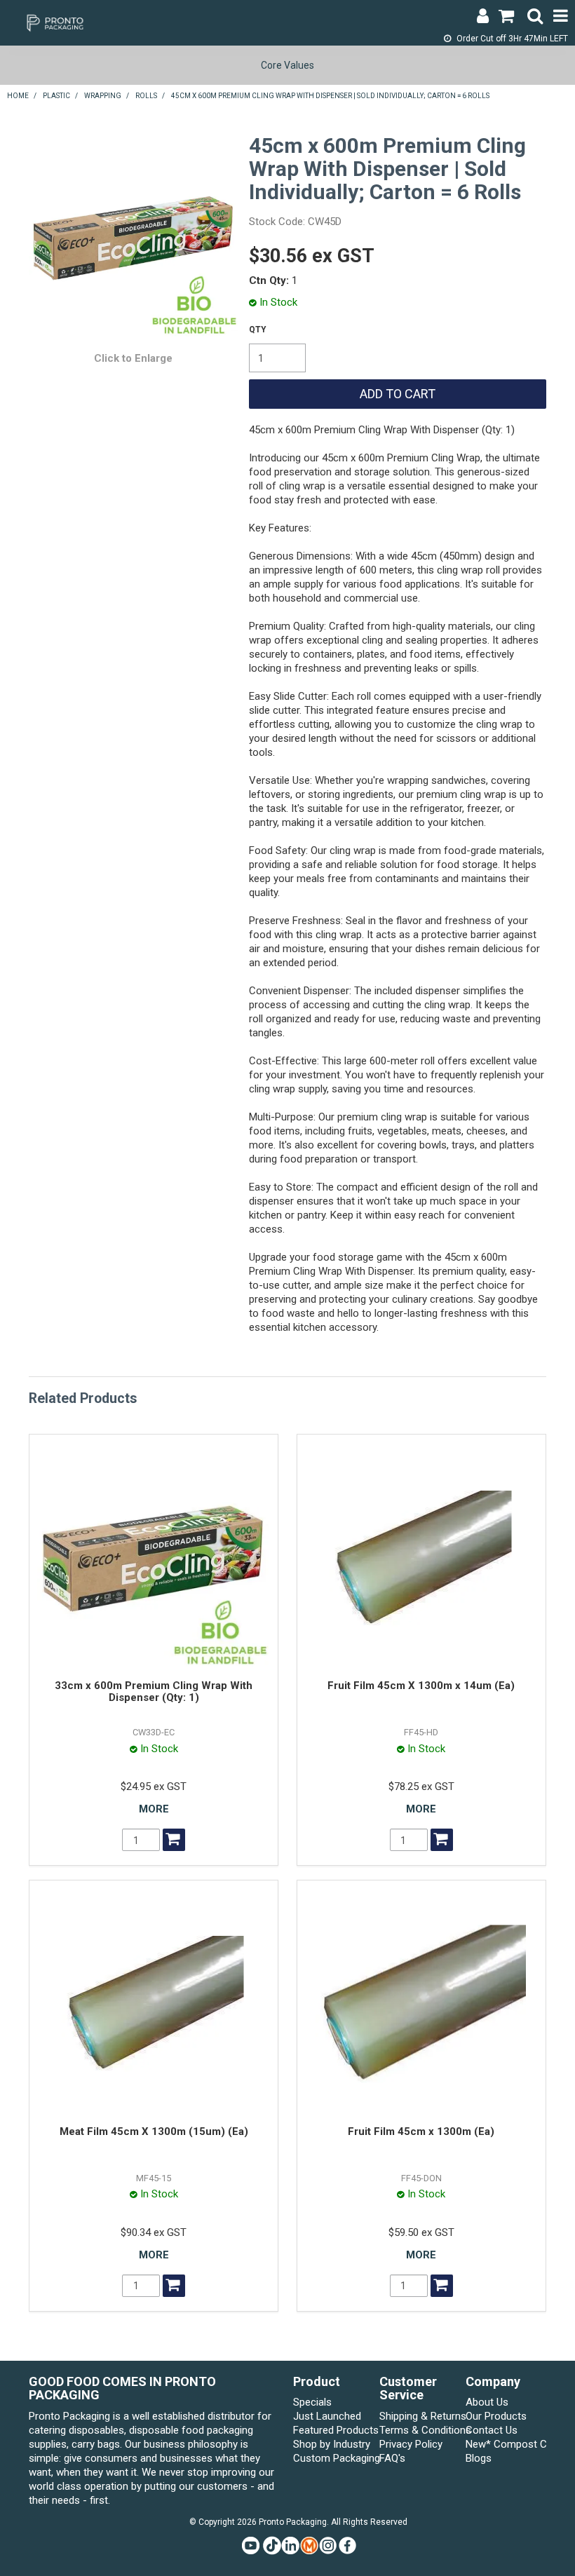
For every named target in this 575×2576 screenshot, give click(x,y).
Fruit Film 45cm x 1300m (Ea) (421, 2131)
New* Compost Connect (506, 2444)
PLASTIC (56, 96)
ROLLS (146, 96)
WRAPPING (103, 96)
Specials (312, 2402)
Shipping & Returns (420, 2416)
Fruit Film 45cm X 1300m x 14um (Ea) (421, 1686)
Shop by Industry (332, 2444)
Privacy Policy (411, 2444)
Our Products (496, 2416)
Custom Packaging (333, 2458)
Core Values (287, 65)
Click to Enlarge (133, 358)
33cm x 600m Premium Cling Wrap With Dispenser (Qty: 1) (154, 1692)
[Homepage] (53, 22)
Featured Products (333, 2430)
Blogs (479, 2458)
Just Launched (327, 2416)
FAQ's (392, 2458)
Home (18, 96)
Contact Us (492, 2430)
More (154, 1809)
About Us (487, 2402)
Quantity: (258, 330)
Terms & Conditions (420, 2430)
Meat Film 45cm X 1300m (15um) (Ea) (154, 2131)
